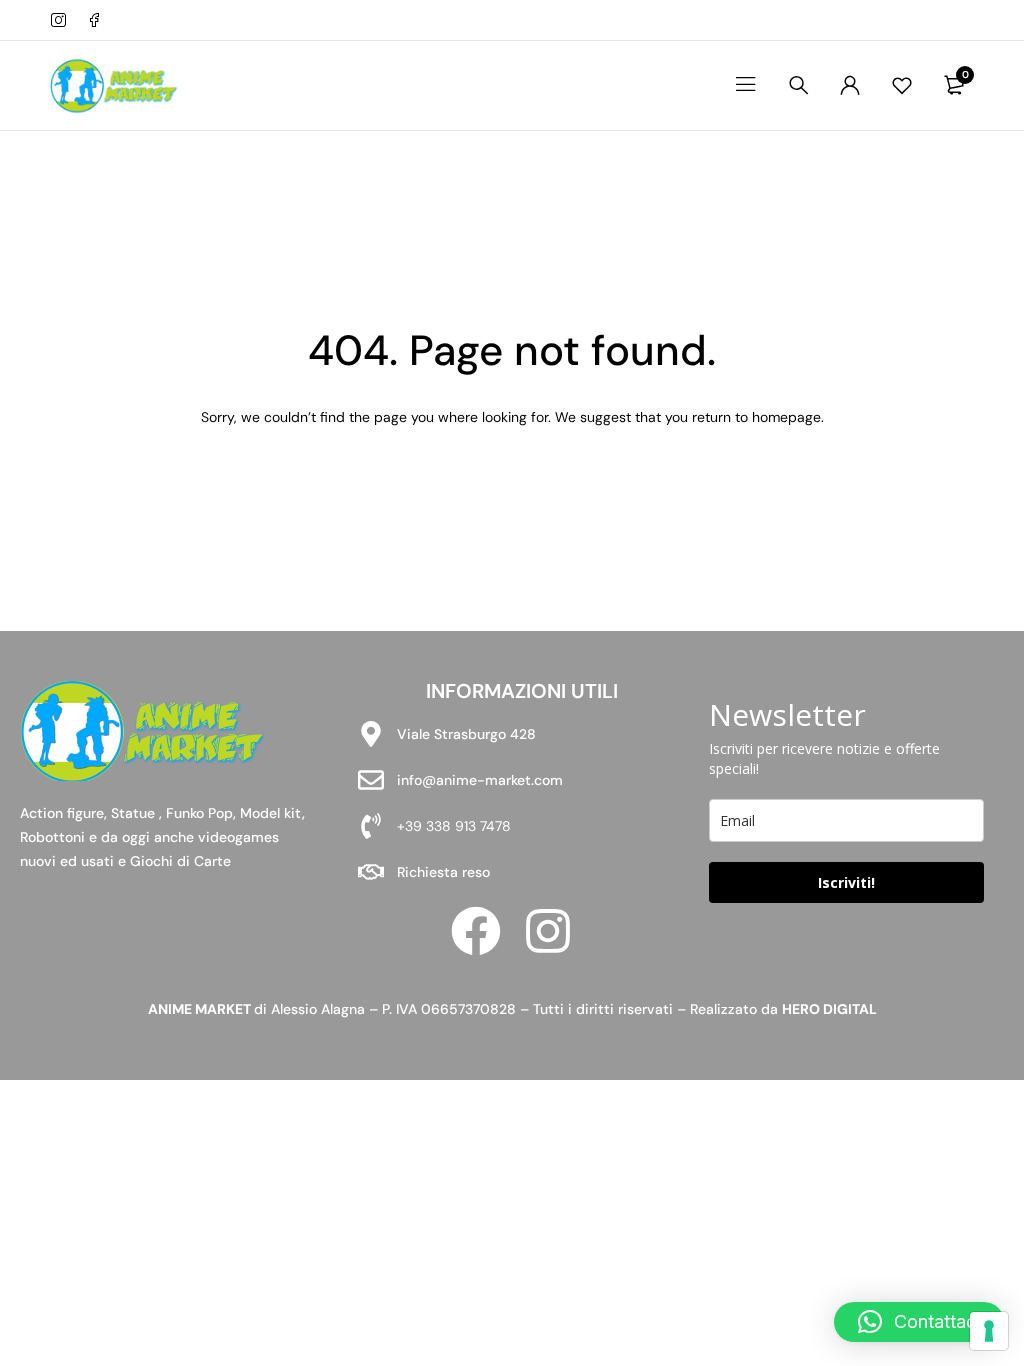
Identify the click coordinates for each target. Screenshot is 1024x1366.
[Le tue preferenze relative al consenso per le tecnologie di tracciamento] (989, 1331)
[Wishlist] (902, 85)
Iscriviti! (846, 882)
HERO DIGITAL (829, 1009)
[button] (919, 1322)
